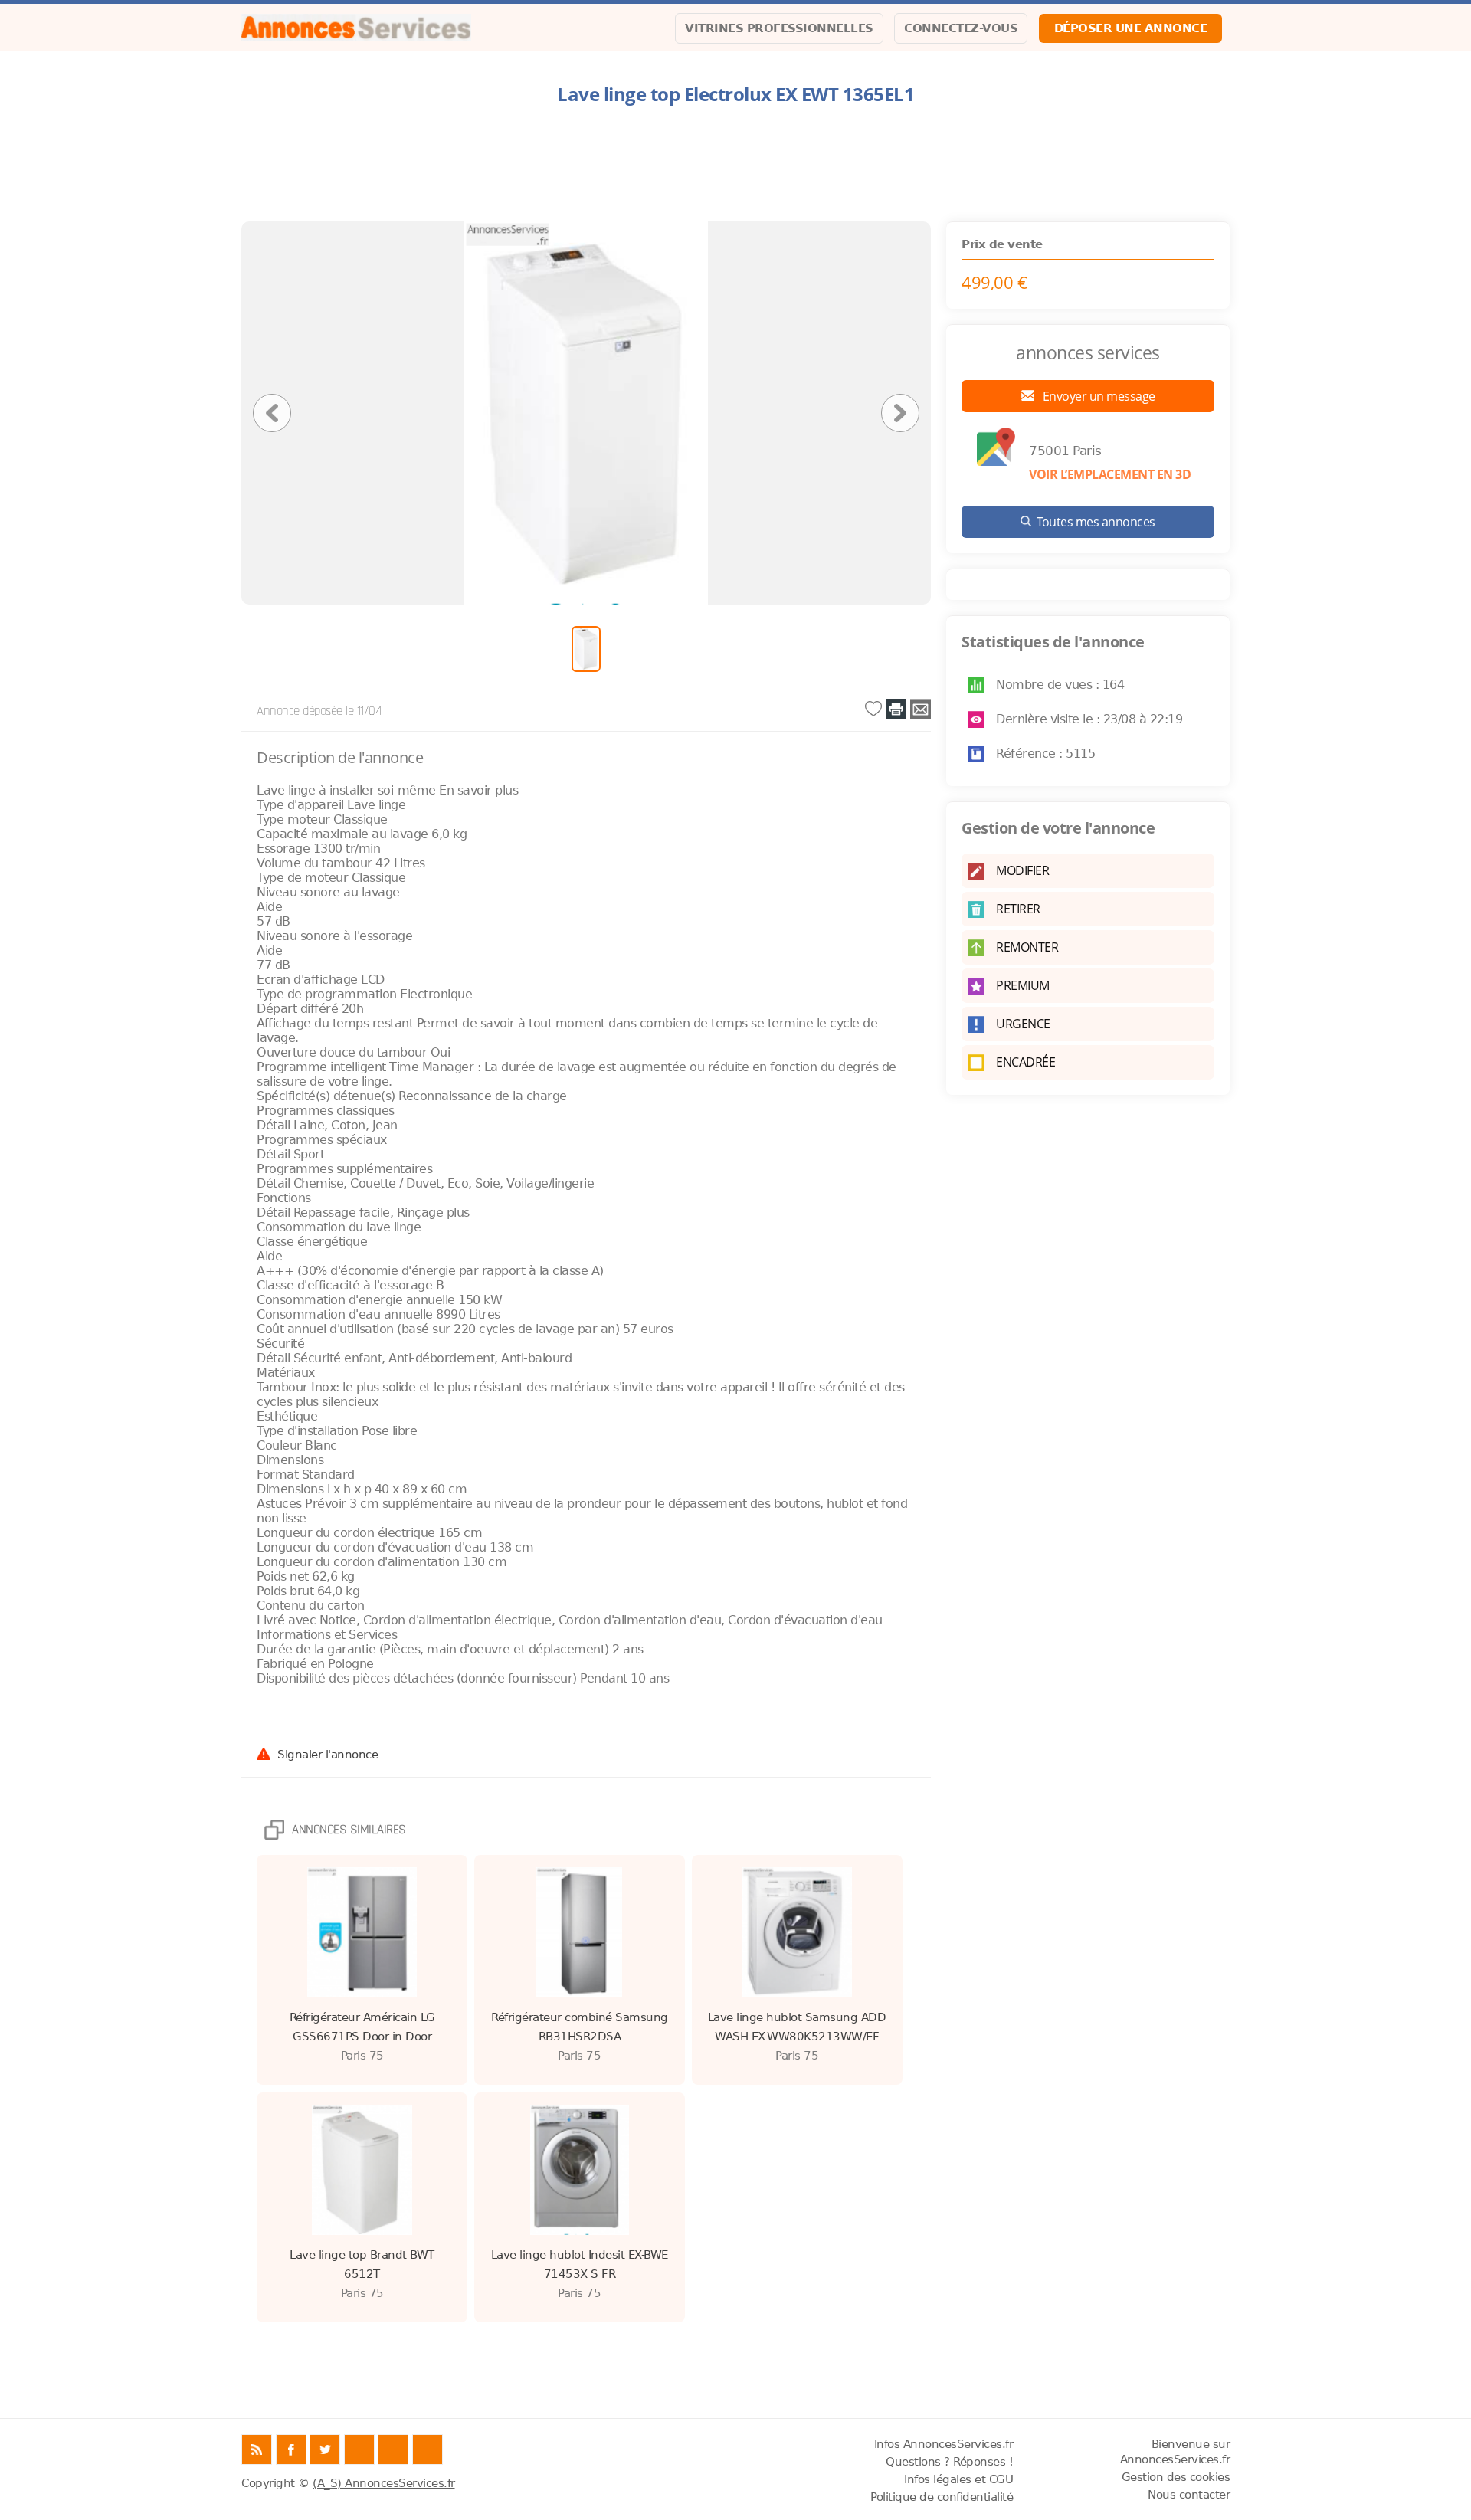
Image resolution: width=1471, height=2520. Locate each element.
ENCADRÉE (1025, 1062)
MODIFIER (1022, 870)
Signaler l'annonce (328, 1754)
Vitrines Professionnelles (779, 28)
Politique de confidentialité (942, 2497)
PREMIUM (1023, 985)
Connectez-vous (961, 28)
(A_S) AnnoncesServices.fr (384, 2483)
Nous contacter (1189, 2495)
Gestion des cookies (1176, 2477)
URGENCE (1023, 1024)
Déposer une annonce (1131, 28)
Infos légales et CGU (958, 2479)
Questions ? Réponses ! (949, 2462)
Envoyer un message (1098, 396)
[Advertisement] (735, 164)
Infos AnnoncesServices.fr (944, 2444)
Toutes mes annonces (1096, 522)
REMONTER (1027, 947)
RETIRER (1018, 909)
